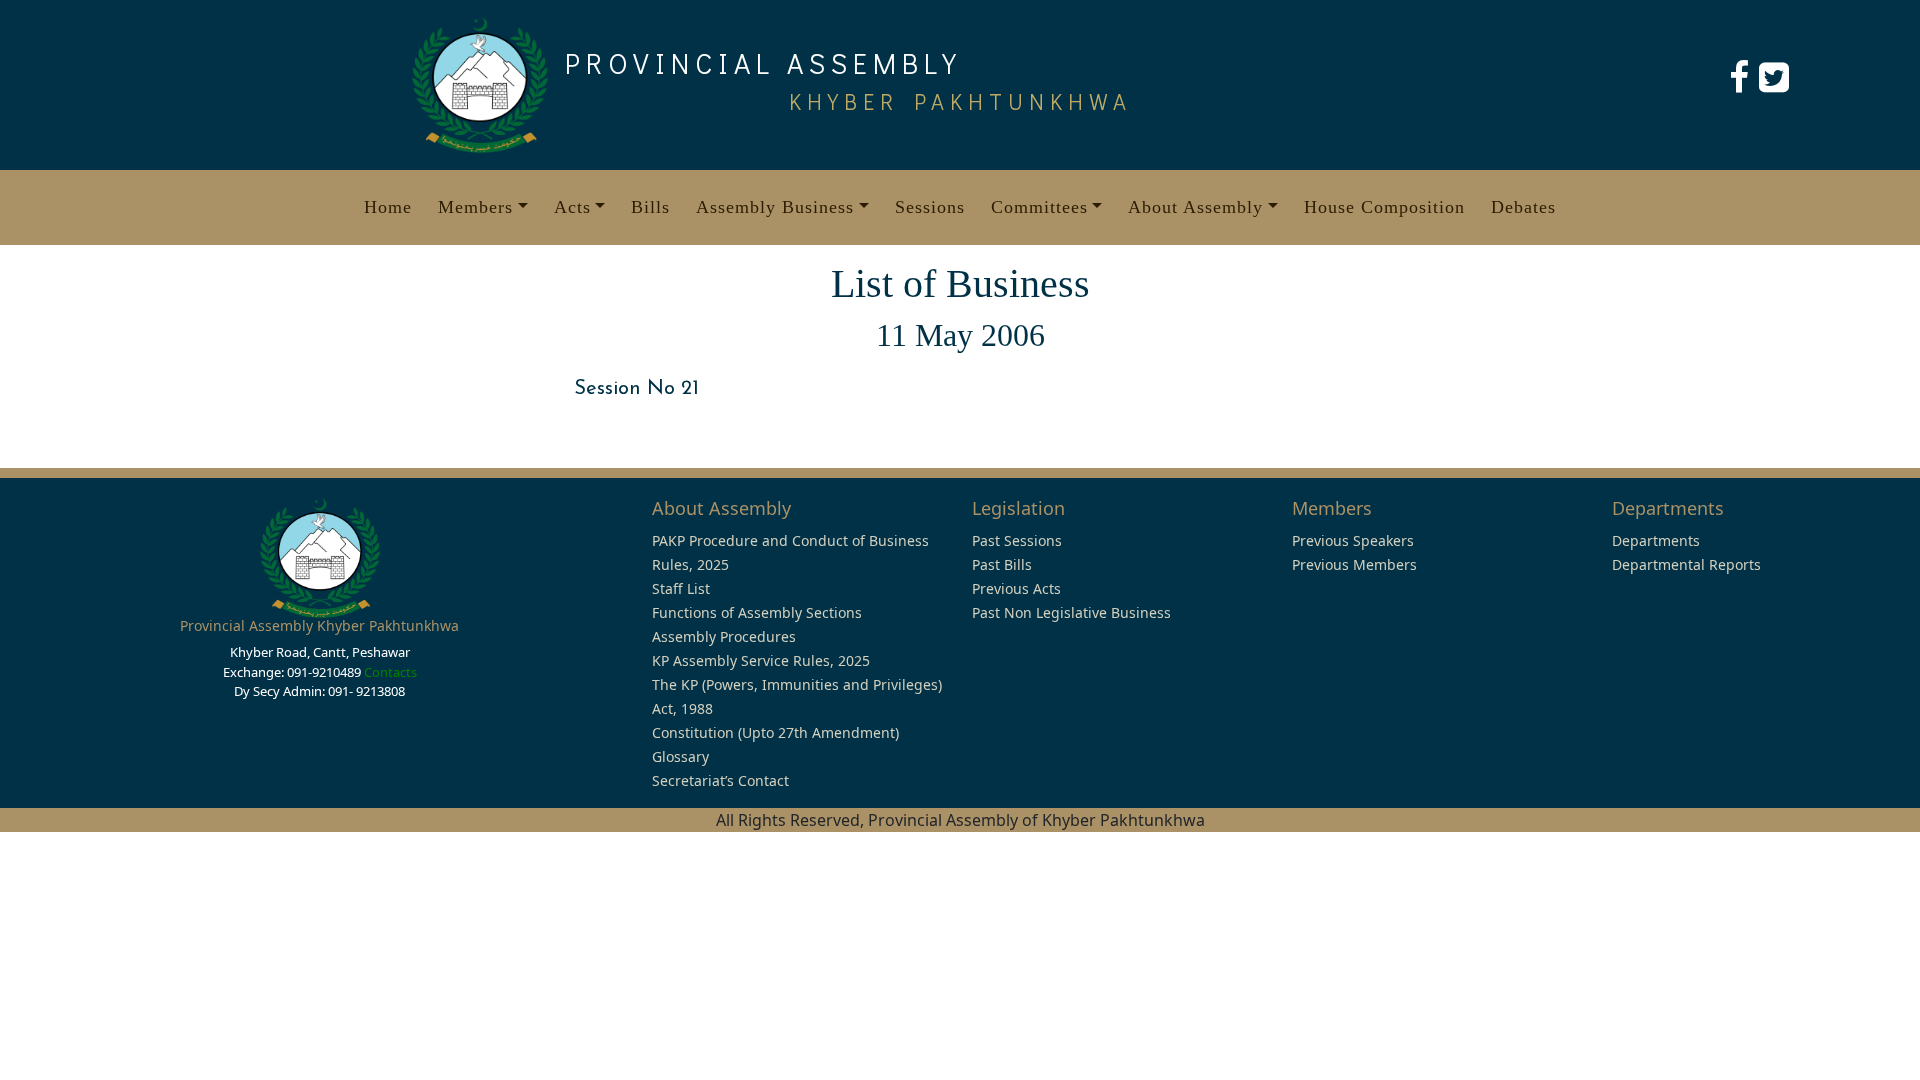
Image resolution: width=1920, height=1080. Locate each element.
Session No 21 (636, 389)
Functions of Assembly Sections (757, 612)
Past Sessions (1017, 540)
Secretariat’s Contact (720, 780)
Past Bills (1002, 564)
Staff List (681, 588)
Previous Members (1354, 564)
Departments (1656, 540)
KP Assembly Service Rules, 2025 (761, 660)
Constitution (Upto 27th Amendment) (775, 732)
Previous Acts (1016, 588)
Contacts (390, 672)
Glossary (680, 756)
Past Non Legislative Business (1071, 612)
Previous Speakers (1353, 540)
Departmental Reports (1686, 564)
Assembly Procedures (724, 636)
